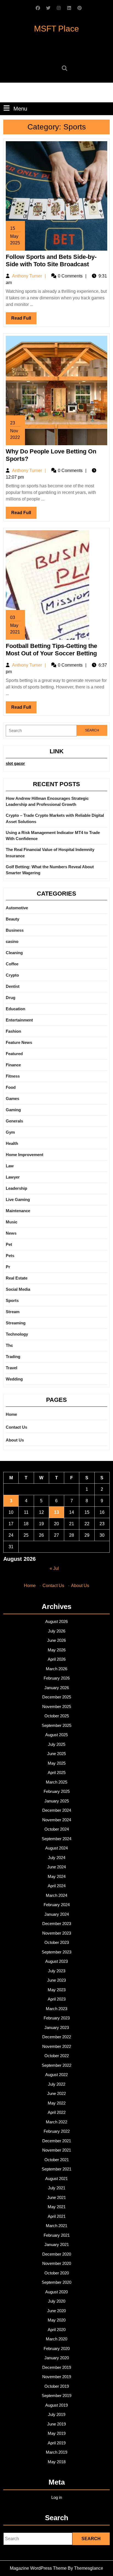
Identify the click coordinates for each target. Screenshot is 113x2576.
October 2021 (57, 2160)
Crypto (12, 975)
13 (56, 1512)
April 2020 (57, 2330)
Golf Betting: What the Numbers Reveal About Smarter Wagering (50, 870)
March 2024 (56, 1895)
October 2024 (57, 1829)
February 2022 (57, 2131)
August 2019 (56, 2405)
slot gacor (15, 763)
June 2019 (56, 2424)
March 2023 (56, 2009)
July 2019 (57, 2414)
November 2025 (57, 1707)
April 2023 (57, 1999)
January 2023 (57, 2027)
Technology (17, 1334)
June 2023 (56, 1980)
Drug (11, 998)
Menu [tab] (20, 108)
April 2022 (57, 2112)
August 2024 (56, 1848)
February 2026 (57, 1678)
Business (15, 930)
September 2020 (56, 2282)
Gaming (13, 1110)
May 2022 (57, 2103)
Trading (13, 1357)
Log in (57, 2497)
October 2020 (57, 2273)
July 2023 (57, 1971)
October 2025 (57, 1716)
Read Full (24, 320)
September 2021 (56, 2169)
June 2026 (56, 1640)
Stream (13, 1312)
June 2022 (56, 2093)
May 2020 (57, 2320)
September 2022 (56, 2065)
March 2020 (56, 2339)
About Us (15, 1440)
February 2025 (57, 1791)
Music (12, 1222)
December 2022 (57, 2037)
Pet (9, 1244)
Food (11, 1087)
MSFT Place (56, 29)
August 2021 (56, 2179)
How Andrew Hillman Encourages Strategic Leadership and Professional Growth (47, 801)
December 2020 (57, 2254)
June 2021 (56, 2197)
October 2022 (57, 2056)
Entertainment (19, 1020)
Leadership (16, 1188)
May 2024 (57, 1876)
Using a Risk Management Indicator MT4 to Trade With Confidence (53, 836)
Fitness (13, 1076)
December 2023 (57, 1924)
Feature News (19, 1042)
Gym (10, 1132)
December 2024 (57, 1810)
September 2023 (56, 1952)
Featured (14, 1054)
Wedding (14, 1379)
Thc (9, 1345)
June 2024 (56, 1867)
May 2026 (57, 1650)
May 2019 (57, 2433)
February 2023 (57, 2018)
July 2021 (57, 2188)
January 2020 (57, 2358)
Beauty (12, 919)
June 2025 (56, 1754)
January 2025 (57, 1801)
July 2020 (57, 2301)
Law (10, 1166)
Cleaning (14, 953)
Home (11, 1414)
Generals (14, 1121)
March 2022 (56, 2122)
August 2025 (56, 1735)
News (11, 1233)
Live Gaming (18, 1199)
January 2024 (57, 1914)
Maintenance (18, 1211)
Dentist (13, 986)
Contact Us (16, 1427)
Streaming (16, 1323)
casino (12, 941)
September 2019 (56, 2396)
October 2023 (57, 1942)
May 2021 (57, 2207)
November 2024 (57, 1820)
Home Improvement (25, 1155)
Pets (10, 1256)
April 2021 (57, 2216)
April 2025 (57, 1772)
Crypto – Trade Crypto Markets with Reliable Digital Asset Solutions (55, 818)
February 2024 (57, 1905)
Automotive (17, 908)
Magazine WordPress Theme (38, 2568)
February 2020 (57, 2348)
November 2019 (57, 2377)
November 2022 (57, 2046)
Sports (12, 1300)
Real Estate (17, 1278)
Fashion (13, 1031)
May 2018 (57, 2462)
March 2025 (56, 1782)
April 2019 (57, 2443)
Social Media (18, 1289)
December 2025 (57, 1697)
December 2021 (57, 2141)
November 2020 (57, 2263)
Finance (13, 1065)
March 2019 (56, 2452)
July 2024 (57, 1858)
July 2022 (57, 2084)
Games (12, 1099)
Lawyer (13, 1177)
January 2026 (57, 1688)
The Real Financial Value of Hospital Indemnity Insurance (50, 853)
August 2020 (56, 2292)
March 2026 (56, 1669)
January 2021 (57, 2244)
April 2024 (57, 1886)
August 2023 (56, 1961)
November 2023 (57, 1933)
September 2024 (56, 1839)
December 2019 (57, 2367)
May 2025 (57, 1763)
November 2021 (57, 2150)
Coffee (12, 964)
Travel (12, 1368)
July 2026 (57, 1631)
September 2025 (56, 1725)
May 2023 (57, 1990)
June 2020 (56, 2311)
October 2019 (57, 2386)
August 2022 (56, 2075)
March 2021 (56, 2226)
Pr (8, 1267)
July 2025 (57, 1744)
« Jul (54, 1568)
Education (15, 1009)
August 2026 (56, 1621)
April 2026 (57, 1659)
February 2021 (57, 2235)
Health (12, 1143)
